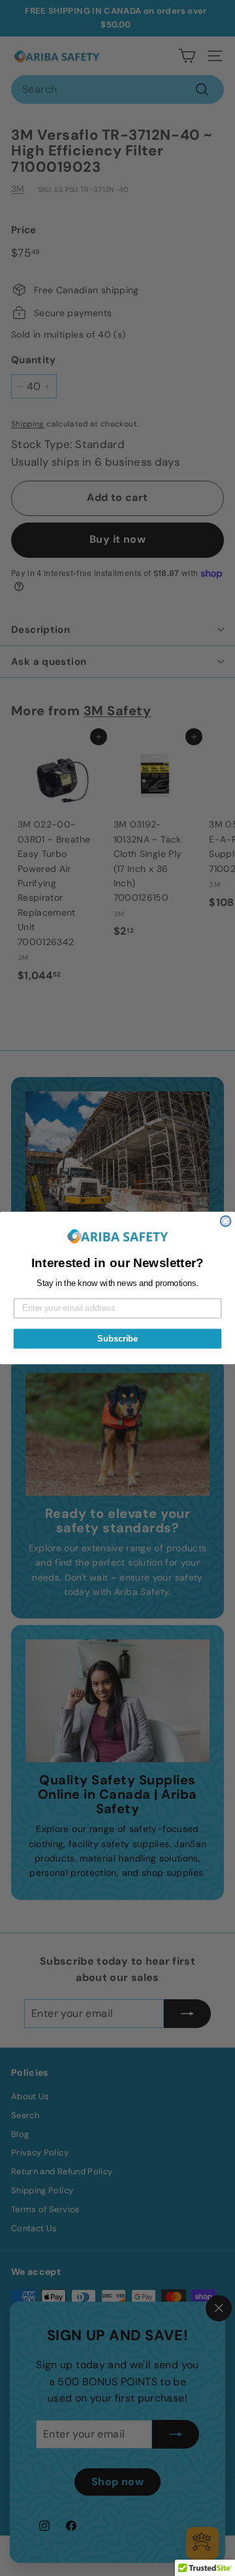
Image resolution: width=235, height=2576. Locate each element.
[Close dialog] (226, 1221)
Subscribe (117, 1338)
